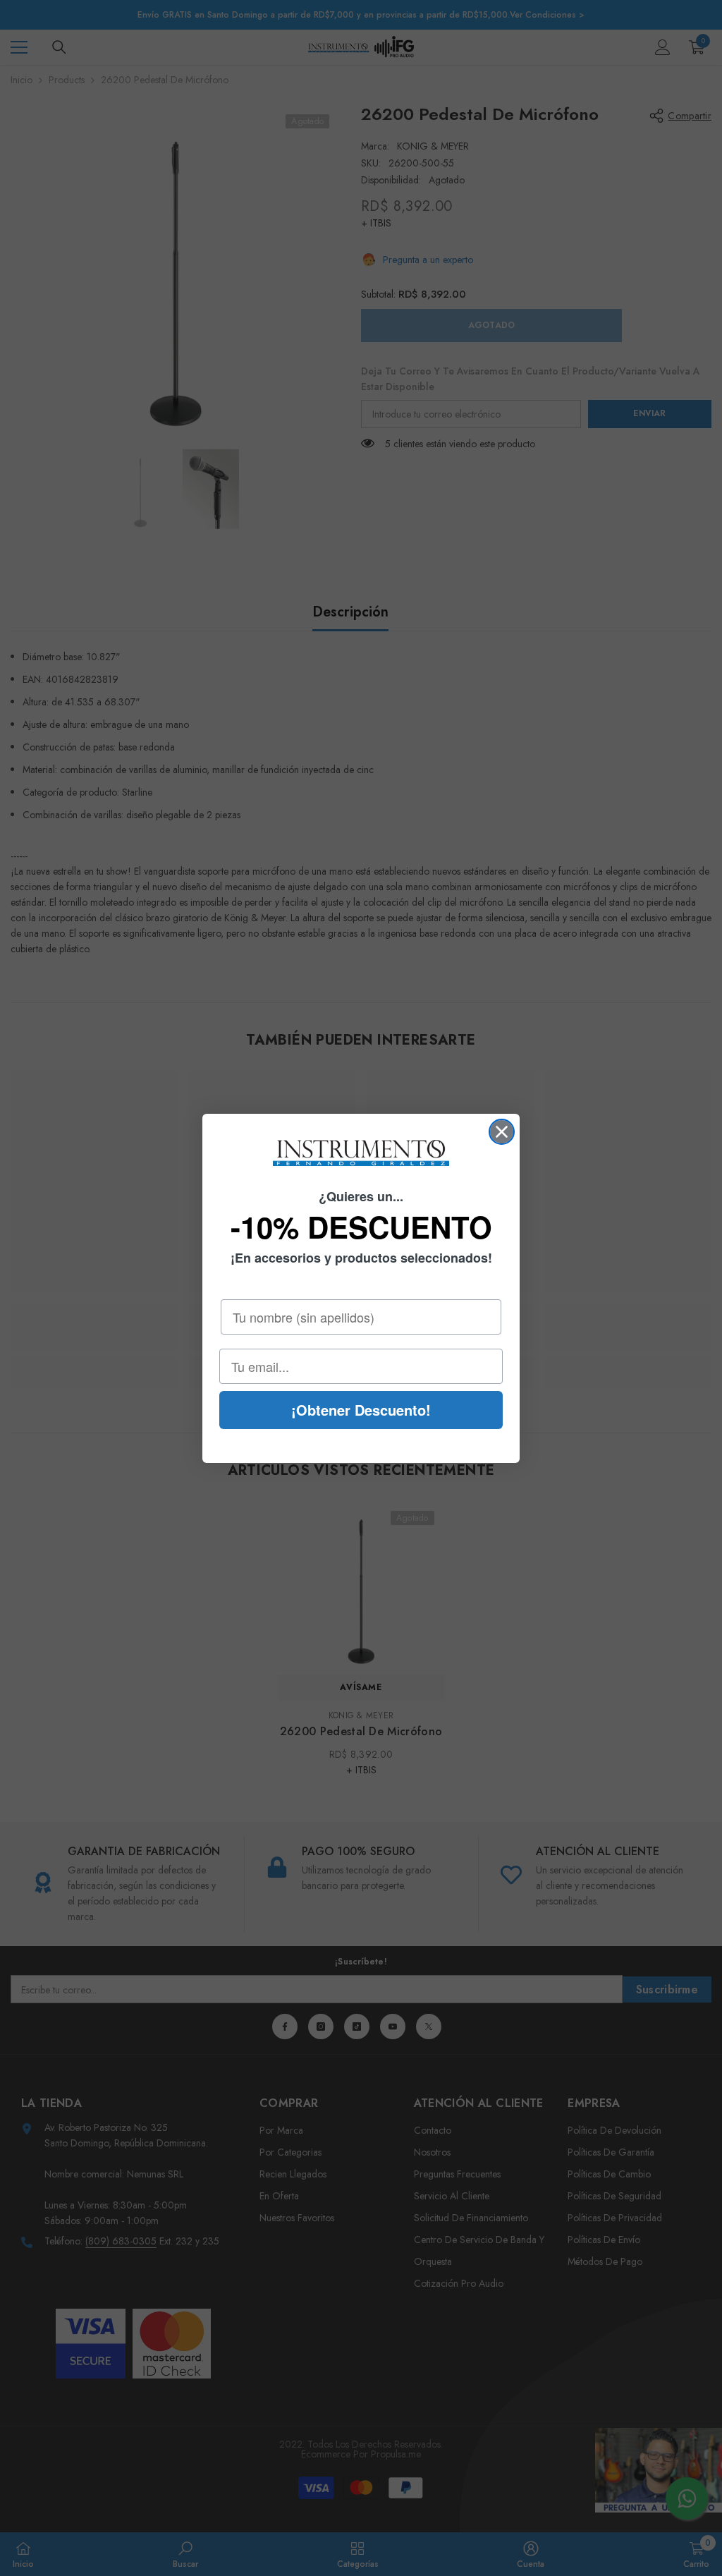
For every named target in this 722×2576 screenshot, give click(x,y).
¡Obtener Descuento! (361, 1410)
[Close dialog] (502, 1132)
